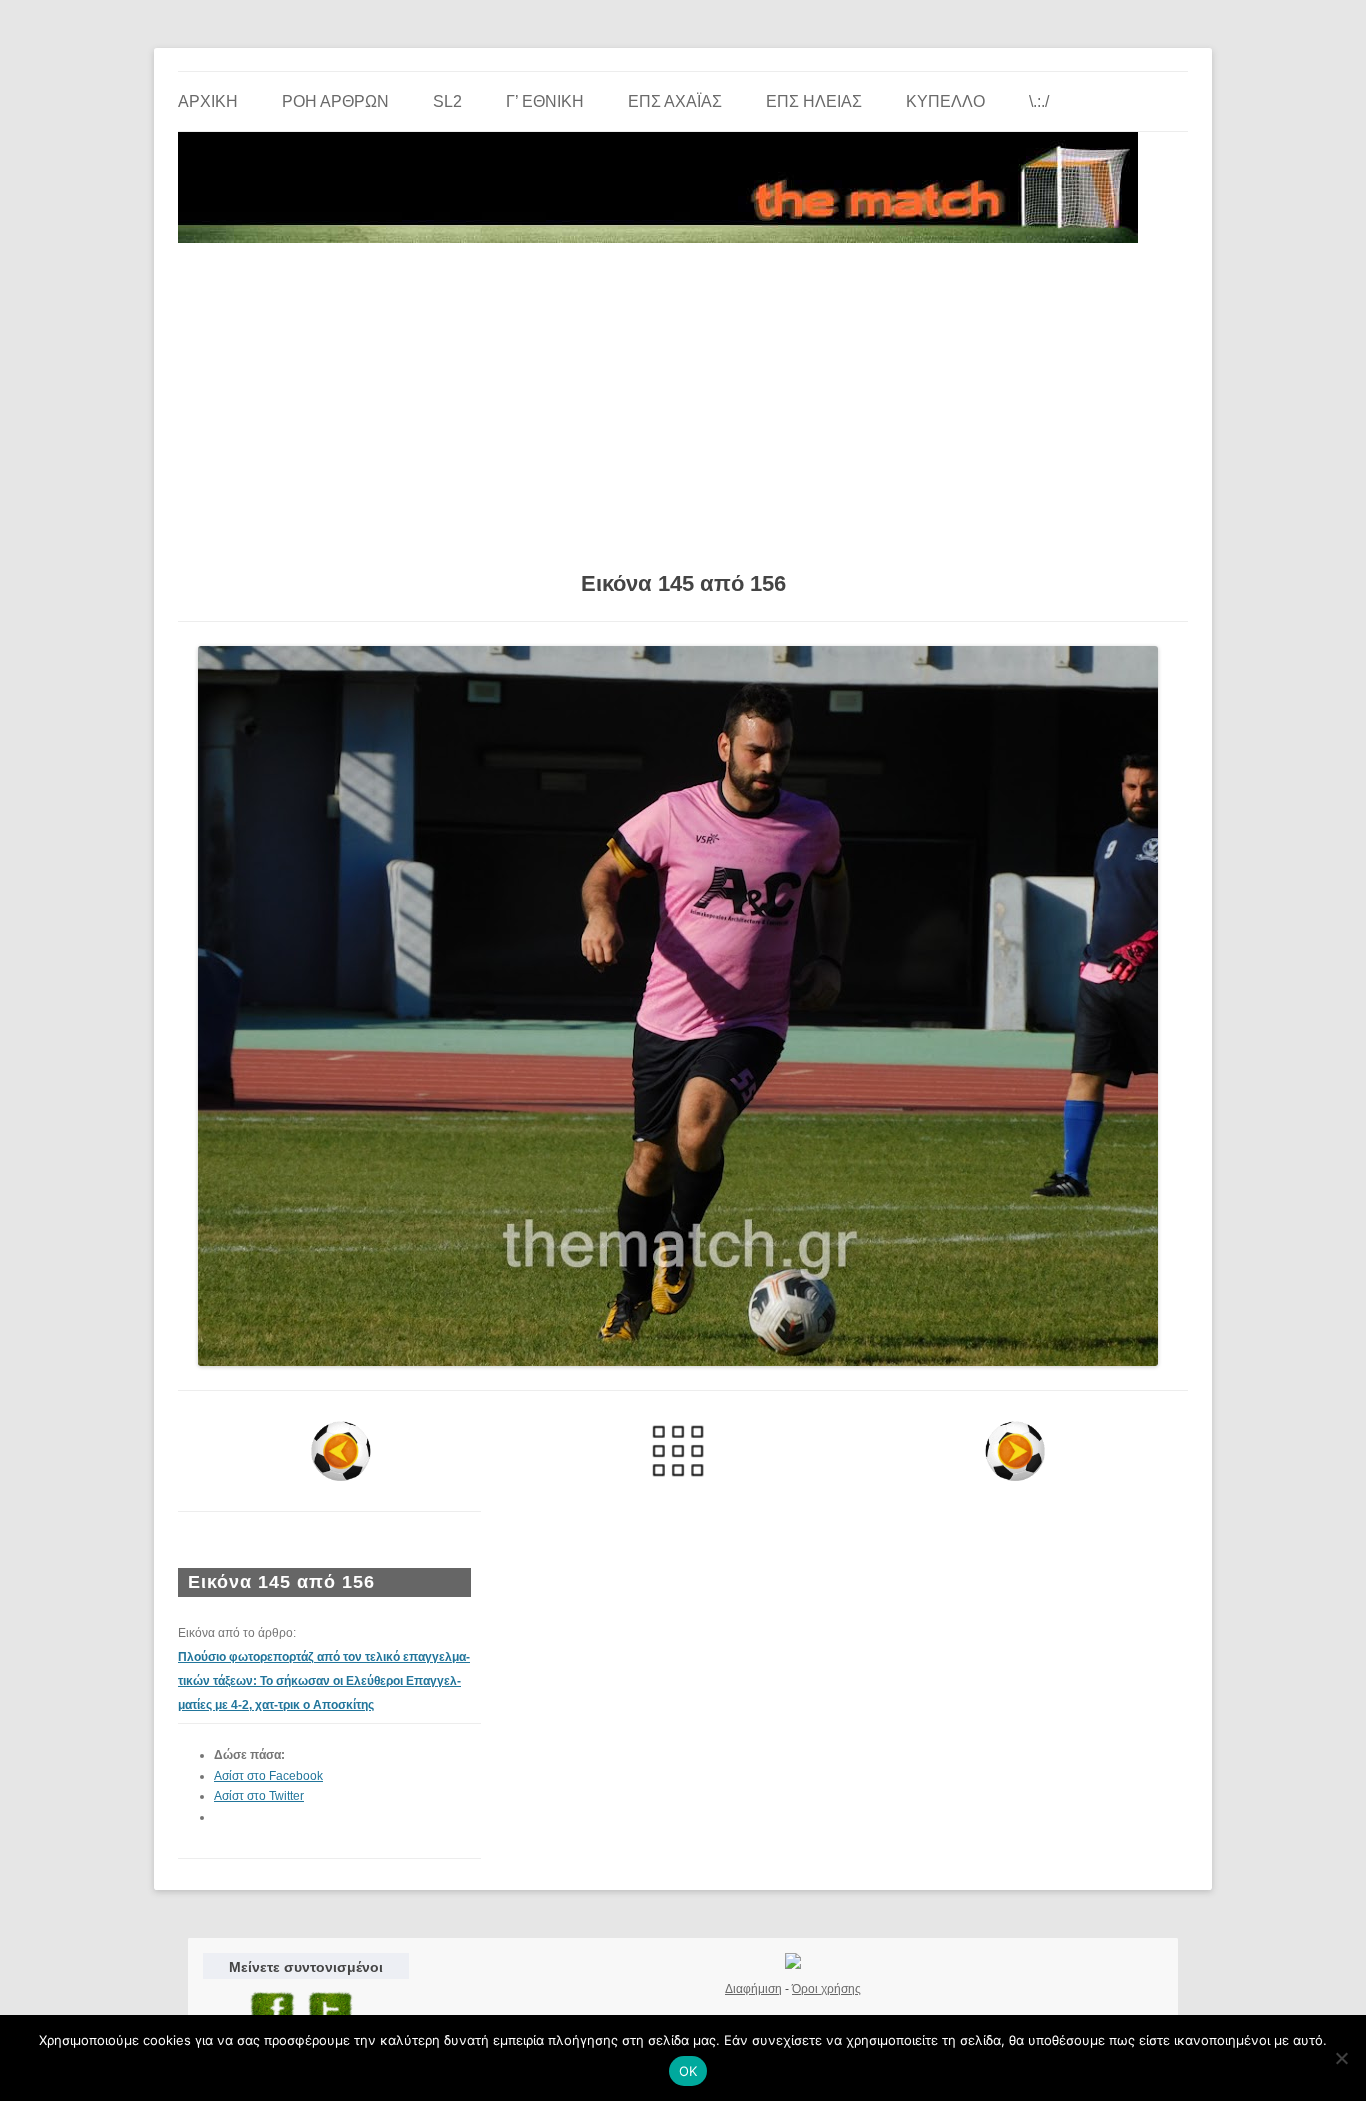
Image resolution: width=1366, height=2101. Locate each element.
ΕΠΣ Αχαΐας (675, 101)
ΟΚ (688, 2071)
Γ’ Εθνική (545, 101)
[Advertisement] (683, 400)
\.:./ (1039, 101)
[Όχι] (1341, 2058)
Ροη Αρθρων (335, 101)
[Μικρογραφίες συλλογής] (678, 1451)
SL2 (447, 101)
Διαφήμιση (753, 1989)
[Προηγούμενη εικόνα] (341, 1451)
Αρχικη (208, 101)
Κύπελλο (945, 101)
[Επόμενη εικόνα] (1014, 1451)
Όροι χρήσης (826, 1989)
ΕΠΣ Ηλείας (814, 101)
